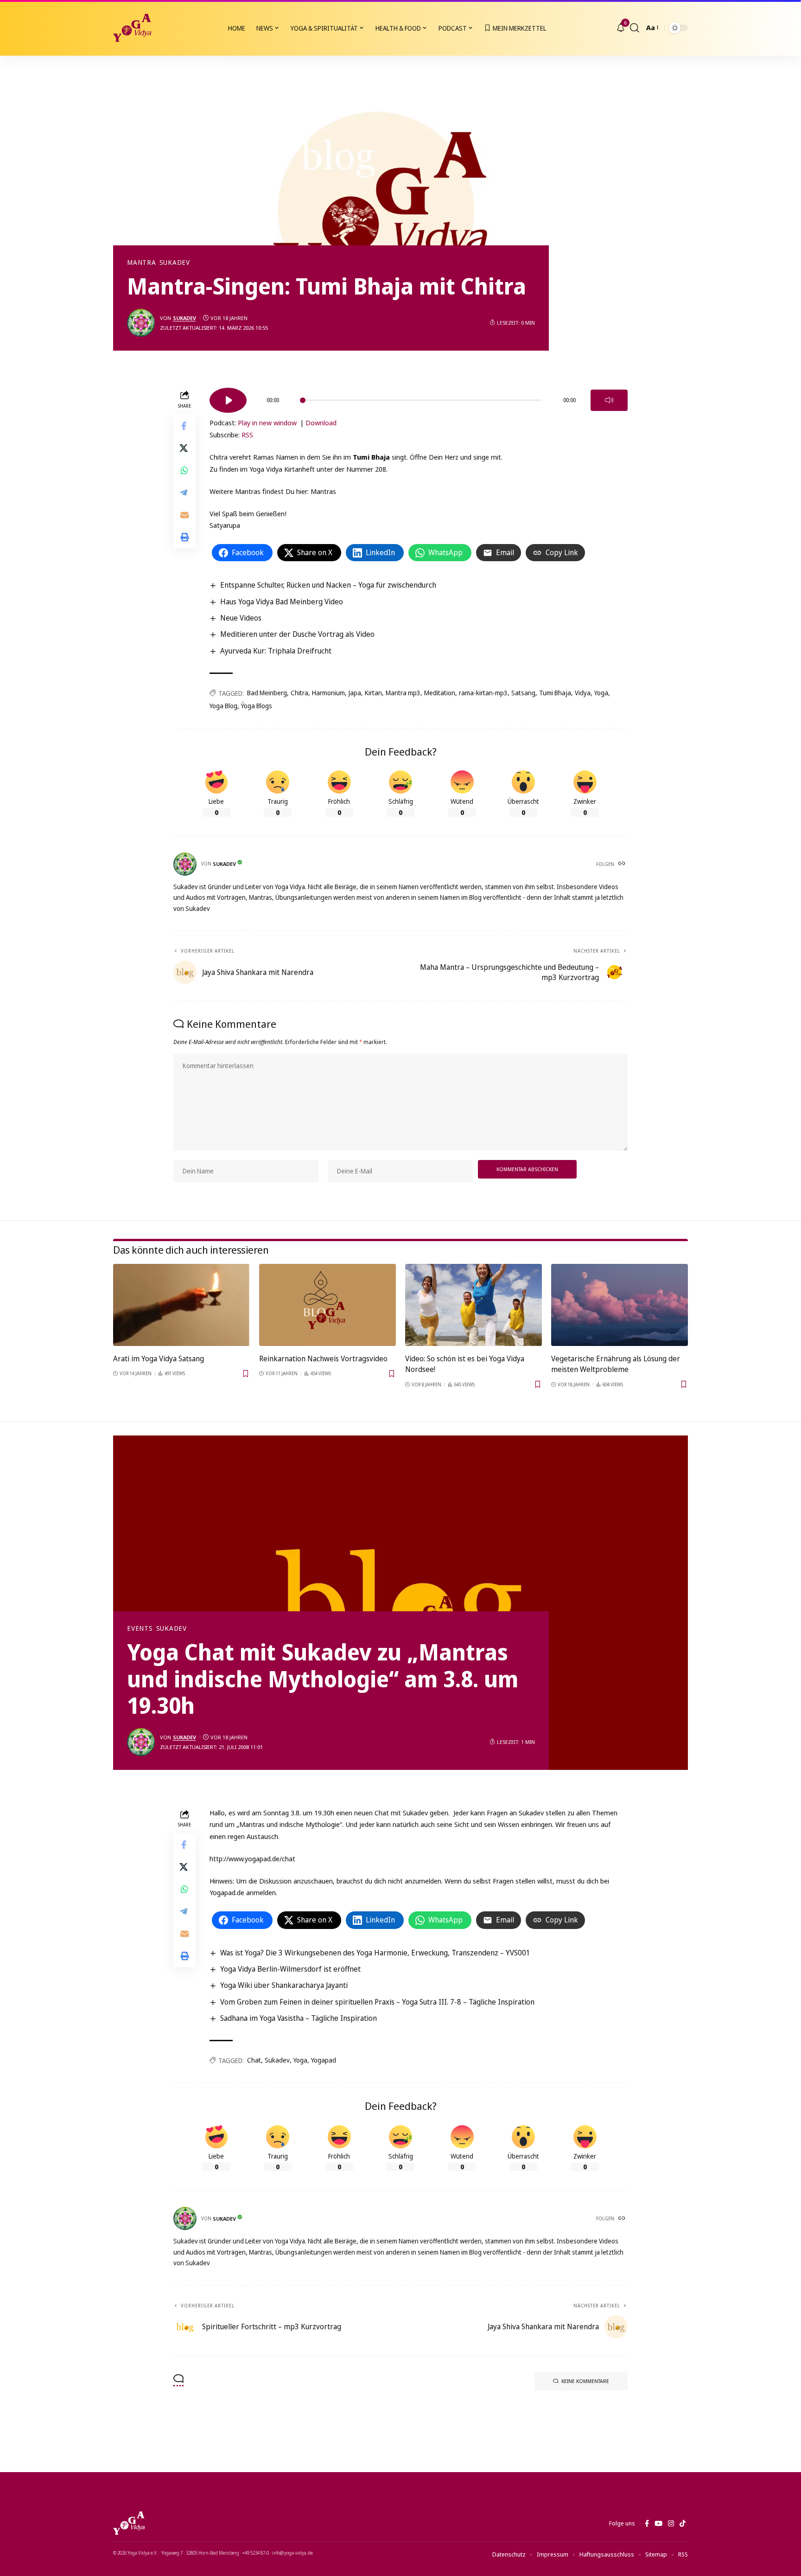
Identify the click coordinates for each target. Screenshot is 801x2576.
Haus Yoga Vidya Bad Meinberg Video (282, 602)
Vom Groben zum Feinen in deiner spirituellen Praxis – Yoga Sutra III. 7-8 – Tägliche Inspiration (377, 2002)
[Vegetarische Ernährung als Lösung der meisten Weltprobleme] (620, 1305)
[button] (635, 28)
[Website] (623, 864)
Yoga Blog (223, 706)
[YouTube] (658, 2524)
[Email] (184, 515)
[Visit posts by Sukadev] (141, 323)
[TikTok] (683, 2524)
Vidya (583, 693)
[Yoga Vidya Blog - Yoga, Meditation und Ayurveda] (132, 28)
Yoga (601, 693)
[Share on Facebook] (184, 426)
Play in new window (267, 423)
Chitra (299, 693)
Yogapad (324, 2060)
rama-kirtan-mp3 (483, 693)
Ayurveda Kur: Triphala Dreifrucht (276, 651)
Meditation (440, 693)
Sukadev (175, 263)
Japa (355, 693)
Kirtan (373, 693)
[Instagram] (671, 2524)
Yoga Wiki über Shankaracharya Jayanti (284, 1985)
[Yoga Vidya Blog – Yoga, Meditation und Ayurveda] (129, 2523)
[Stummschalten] (609, 400)
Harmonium (328, 693)
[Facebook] (647, 2524)
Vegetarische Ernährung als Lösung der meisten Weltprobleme (616, 1364)
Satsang (523, 693)
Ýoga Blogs (257, 706)
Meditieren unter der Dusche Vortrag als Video (297, 634)
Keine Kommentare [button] (585, 2381)
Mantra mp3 (403, 693)
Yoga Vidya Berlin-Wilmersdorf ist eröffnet (290, 1969)
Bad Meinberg (267, 693)
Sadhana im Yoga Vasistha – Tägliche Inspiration (299, 2018)
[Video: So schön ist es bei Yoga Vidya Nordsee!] (474, 1305)
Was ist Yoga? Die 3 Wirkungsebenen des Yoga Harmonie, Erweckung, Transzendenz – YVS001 (375, 1953)
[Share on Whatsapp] (184, 470)
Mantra (142, 263)
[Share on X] (184, 448)
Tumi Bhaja (555, 693)
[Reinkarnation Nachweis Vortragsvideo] (327, 1305)
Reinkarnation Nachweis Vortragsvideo (323, 1358)
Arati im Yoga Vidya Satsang (159, 1358)
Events (140, 1628)
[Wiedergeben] (228, 400)
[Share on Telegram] (184, 493)
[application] (419, 397)
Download (321, 423)
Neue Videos (241, 618)
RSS (247, 435)
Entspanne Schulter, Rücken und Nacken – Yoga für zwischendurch (328, 585)
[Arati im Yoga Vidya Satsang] (181, 1305)
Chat (254, 2060)
